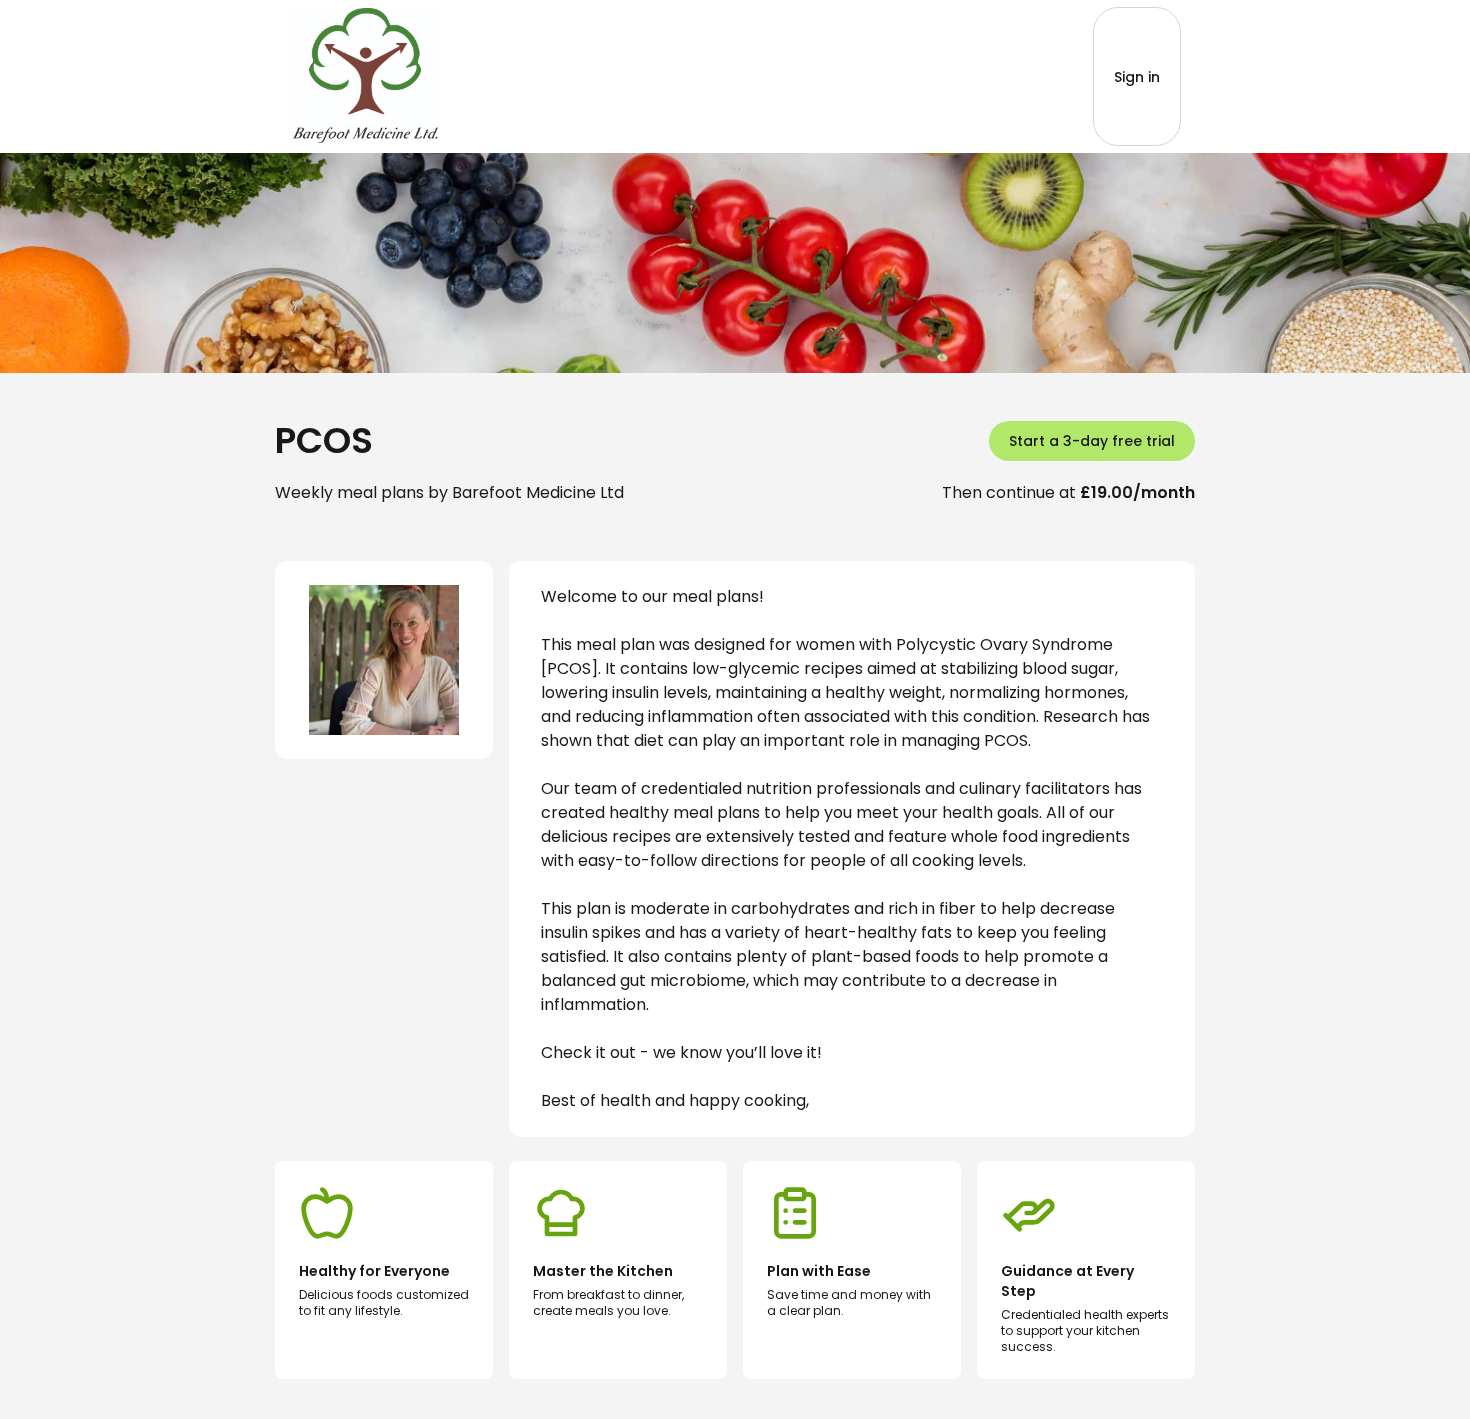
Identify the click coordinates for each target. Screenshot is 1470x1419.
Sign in (1137, 77)
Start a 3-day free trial (1092, 441)
